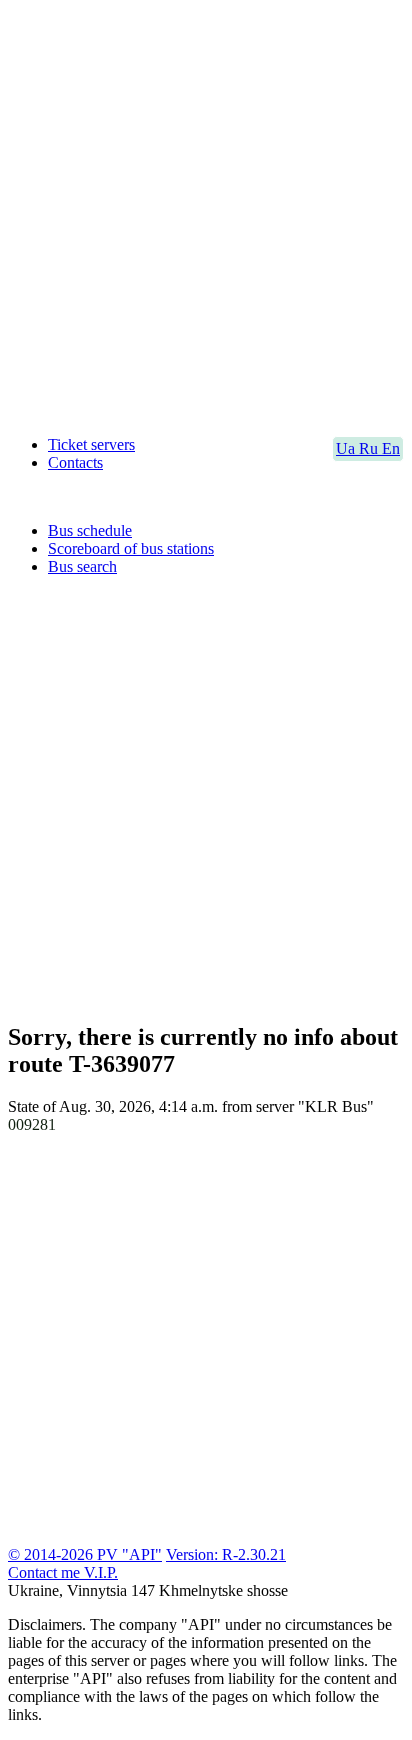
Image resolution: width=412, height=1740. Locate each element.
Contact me (46, 1572)
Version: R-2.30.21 (226, 1554)
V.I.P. (101, 1572)
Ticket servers (91, 444)
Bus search (82, 566)
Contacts (75, 462)
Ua (347, 448)
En (391, 448)
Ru (370, 448)
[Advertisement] (206, 214)
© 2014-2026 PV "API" (85, 1554)
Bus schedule (90, 530)
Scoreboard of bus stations (131, 548)
